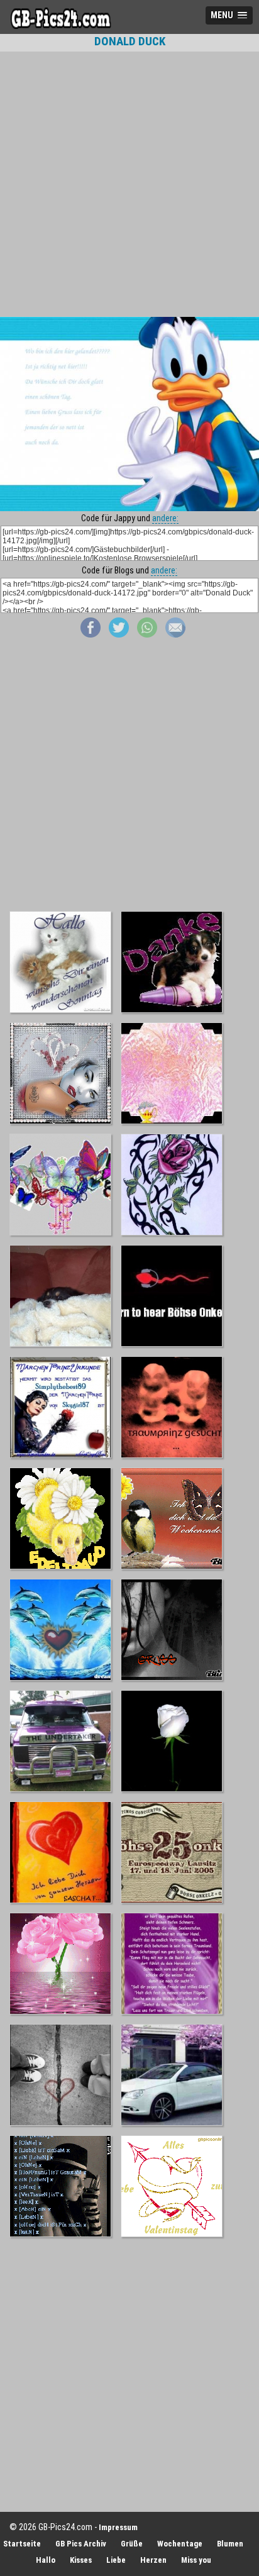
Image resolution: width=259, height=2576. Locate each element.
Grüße (132, 2544)
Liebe (116, 2560)
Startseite (22, 2544)
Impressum (118, 2527)
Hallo (46, 2560)
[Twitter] (119, 634)
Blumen (230, 2544)
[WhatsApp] (147, 634)
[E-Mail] (175, 634)
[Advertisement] (129, 184)
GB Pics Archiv (81, 2544)
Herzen (153, 2560)
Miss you (196, 2560)
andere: (165, 518)
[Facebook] (91, 634)
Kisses (81, 2560)
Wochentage (180, 2544)
